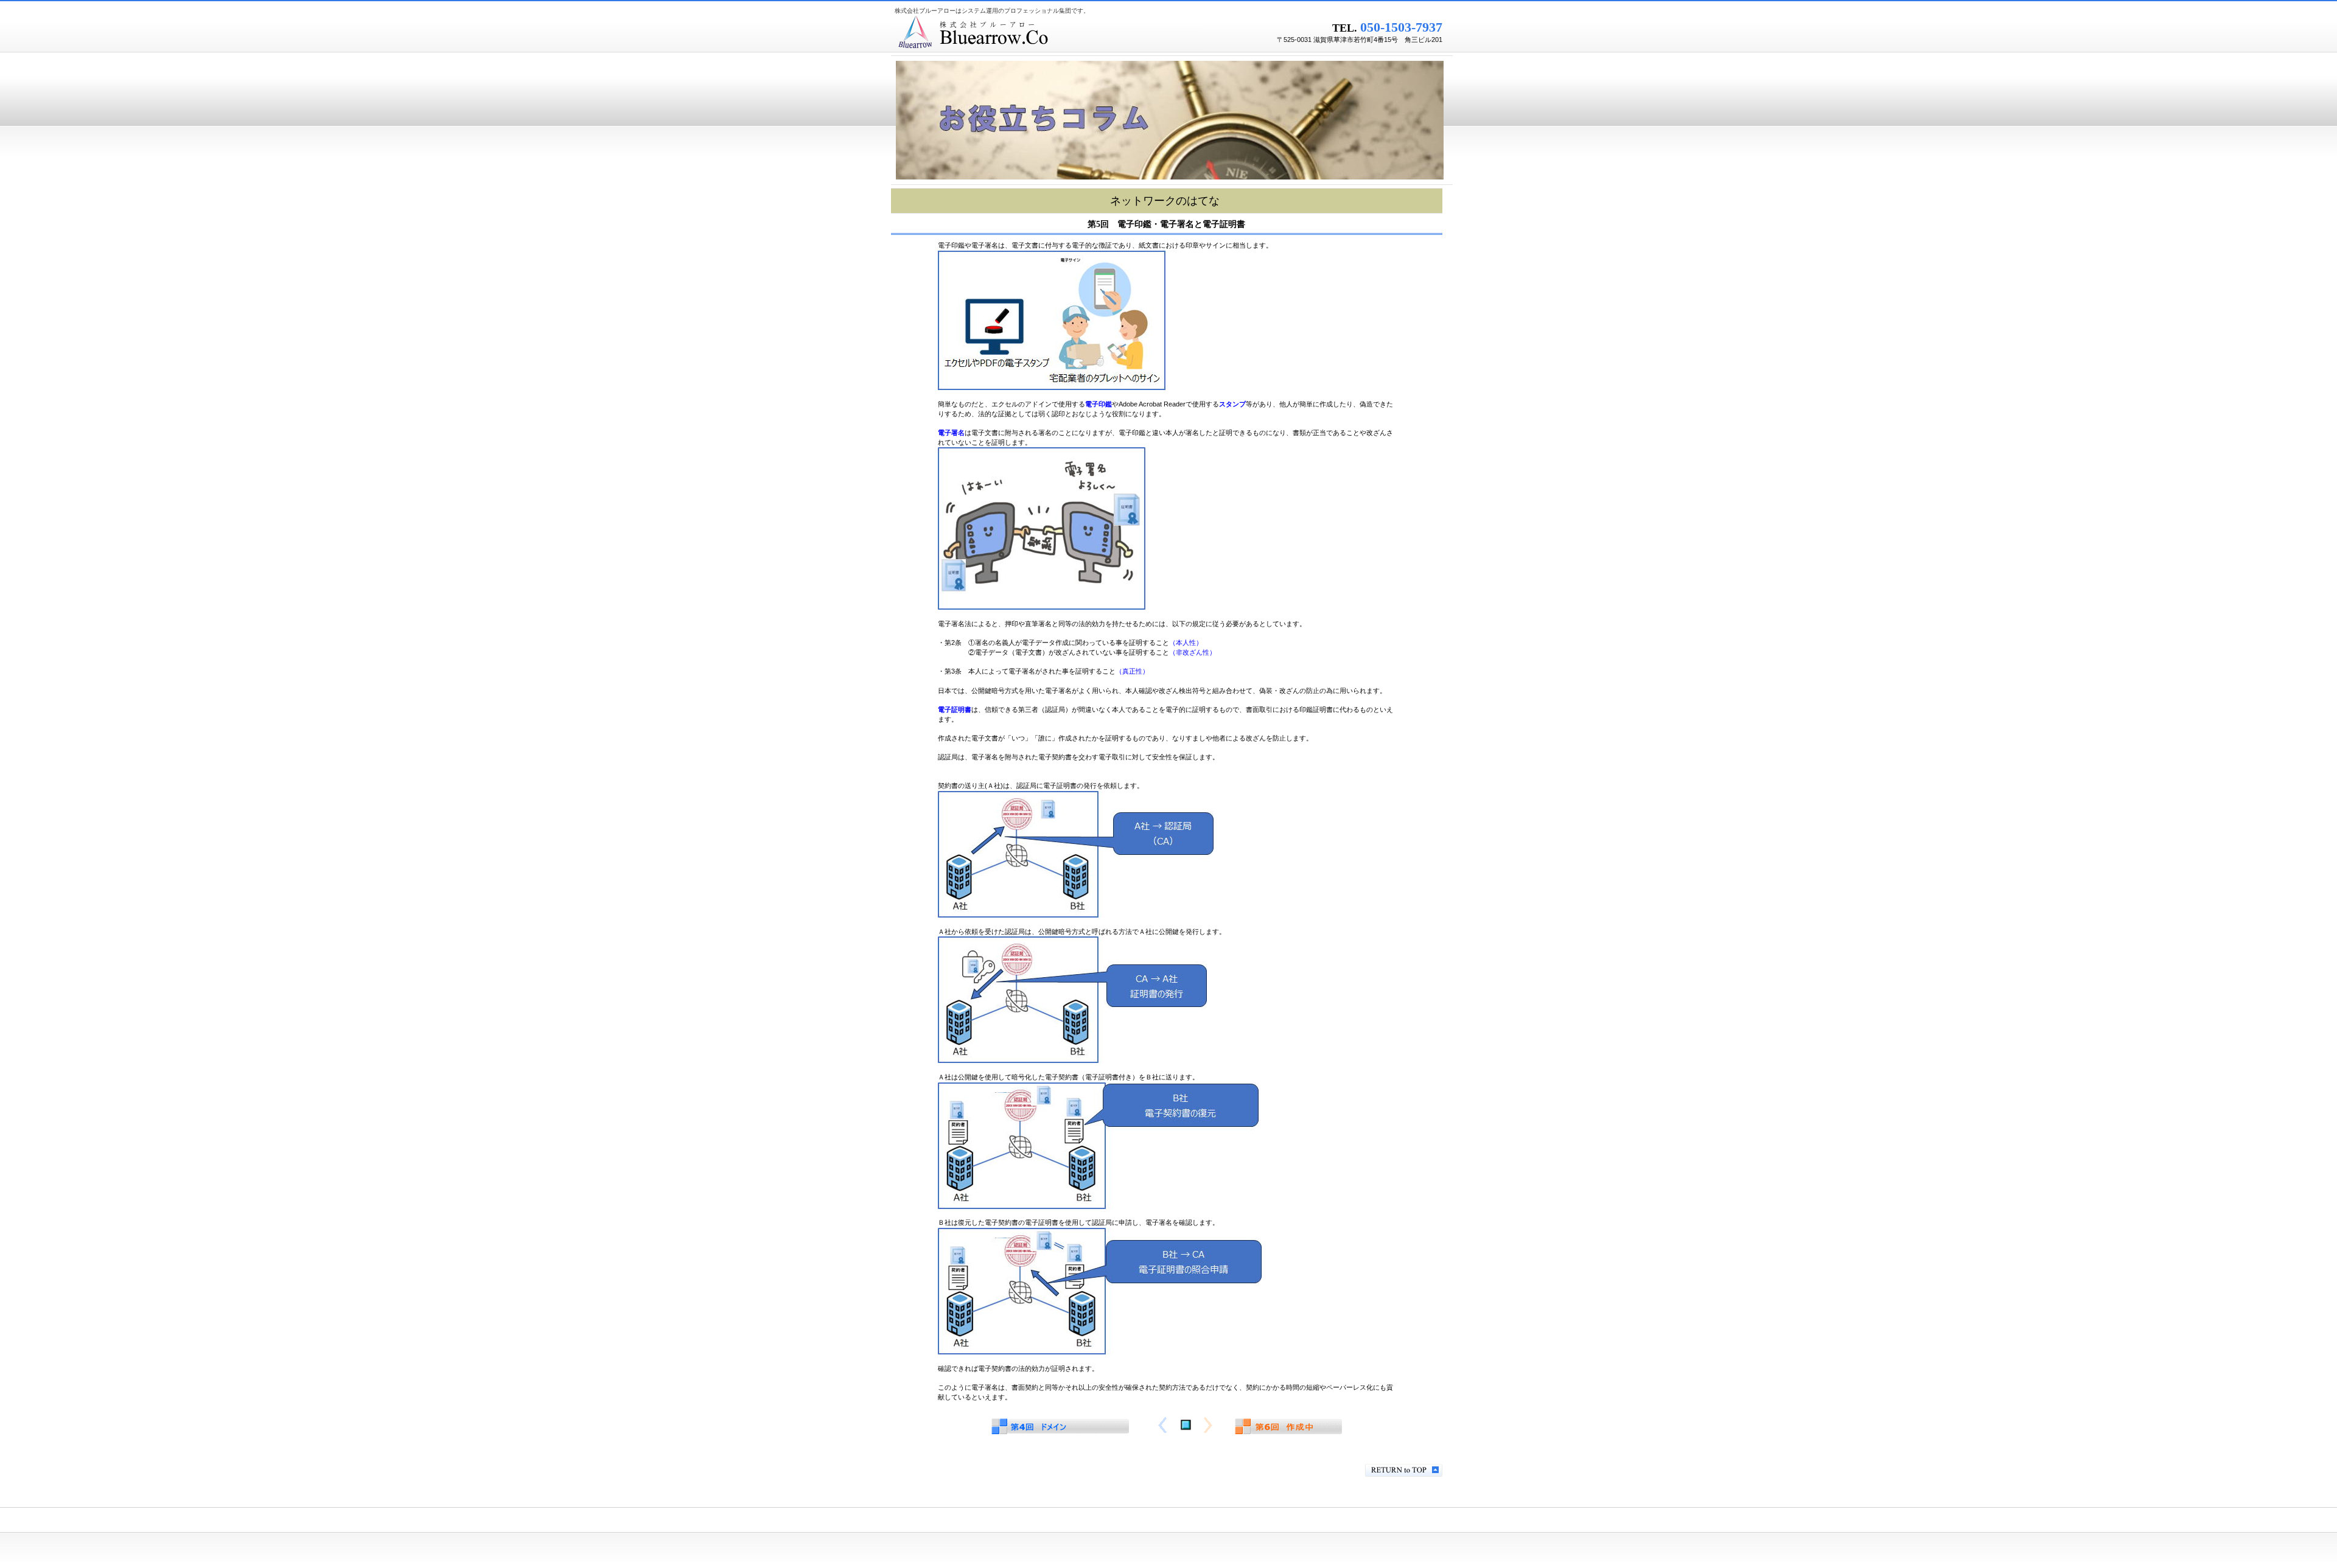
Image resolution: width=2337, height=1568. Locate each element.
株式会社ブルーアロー (1047, 33)
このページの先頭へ (1404, 1470)
